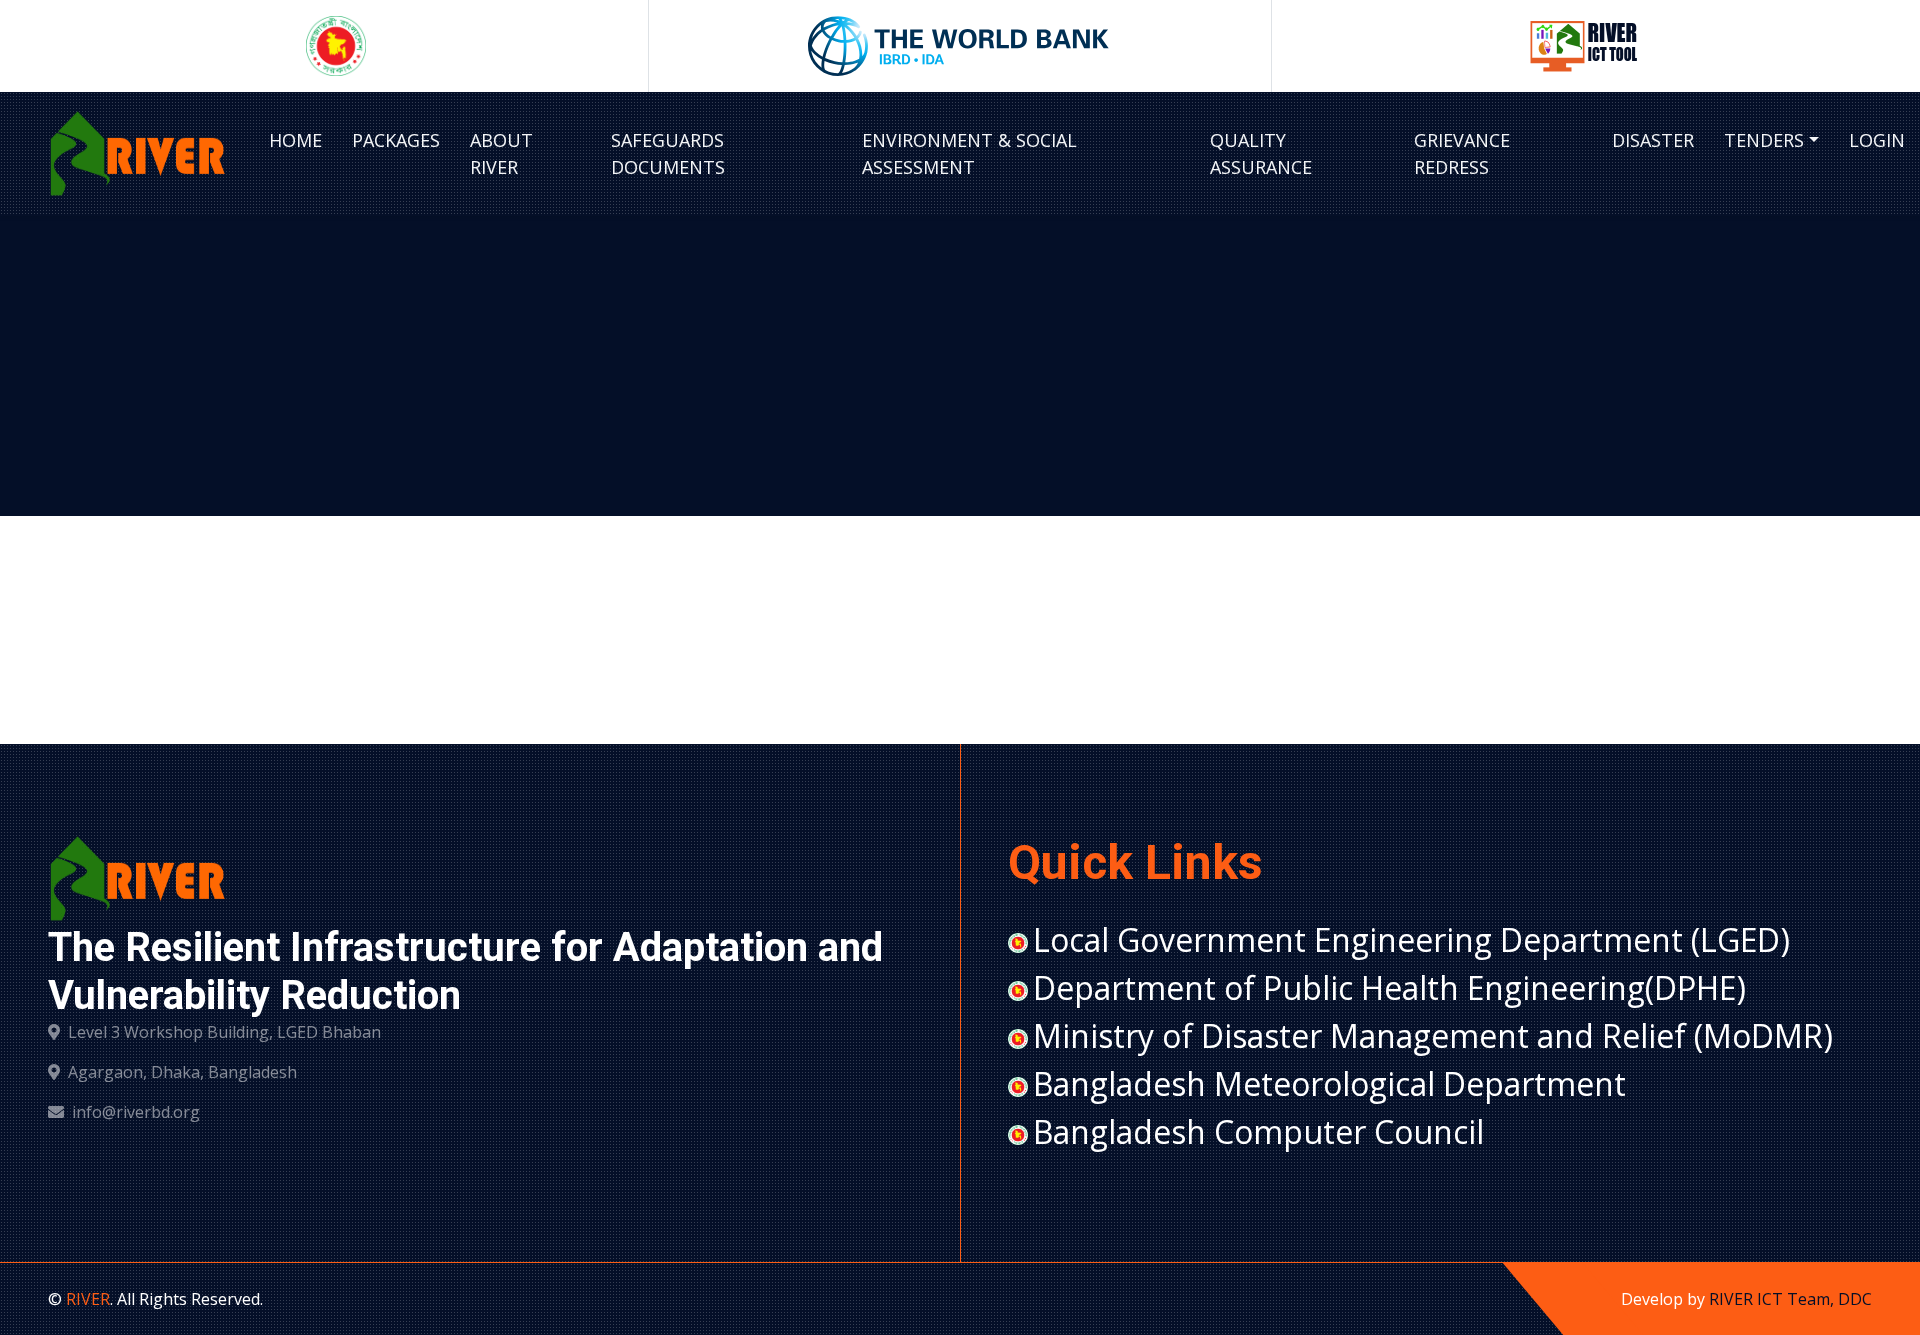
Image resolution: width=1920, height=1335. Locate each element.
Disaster (1653, 140)
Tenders (1764, 140)
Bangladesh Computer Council (1258, 1131)
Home (295, 140)
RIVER (88, 1299)
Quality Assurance (1261, 153)
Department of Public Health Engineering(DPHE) (1389, 987)
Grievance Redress (1462, 153)
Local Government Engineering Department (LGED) (1411, 939)
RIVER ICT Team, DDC (1790, 1299)
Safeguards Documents (668, 153)
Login (1877, 140)
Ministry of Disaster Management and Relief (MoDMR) (1433, 1035)
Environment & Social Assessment (969, 153)
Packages (396, 140)
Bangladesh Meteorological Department (1329, 1083)
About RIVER (501, 153)
